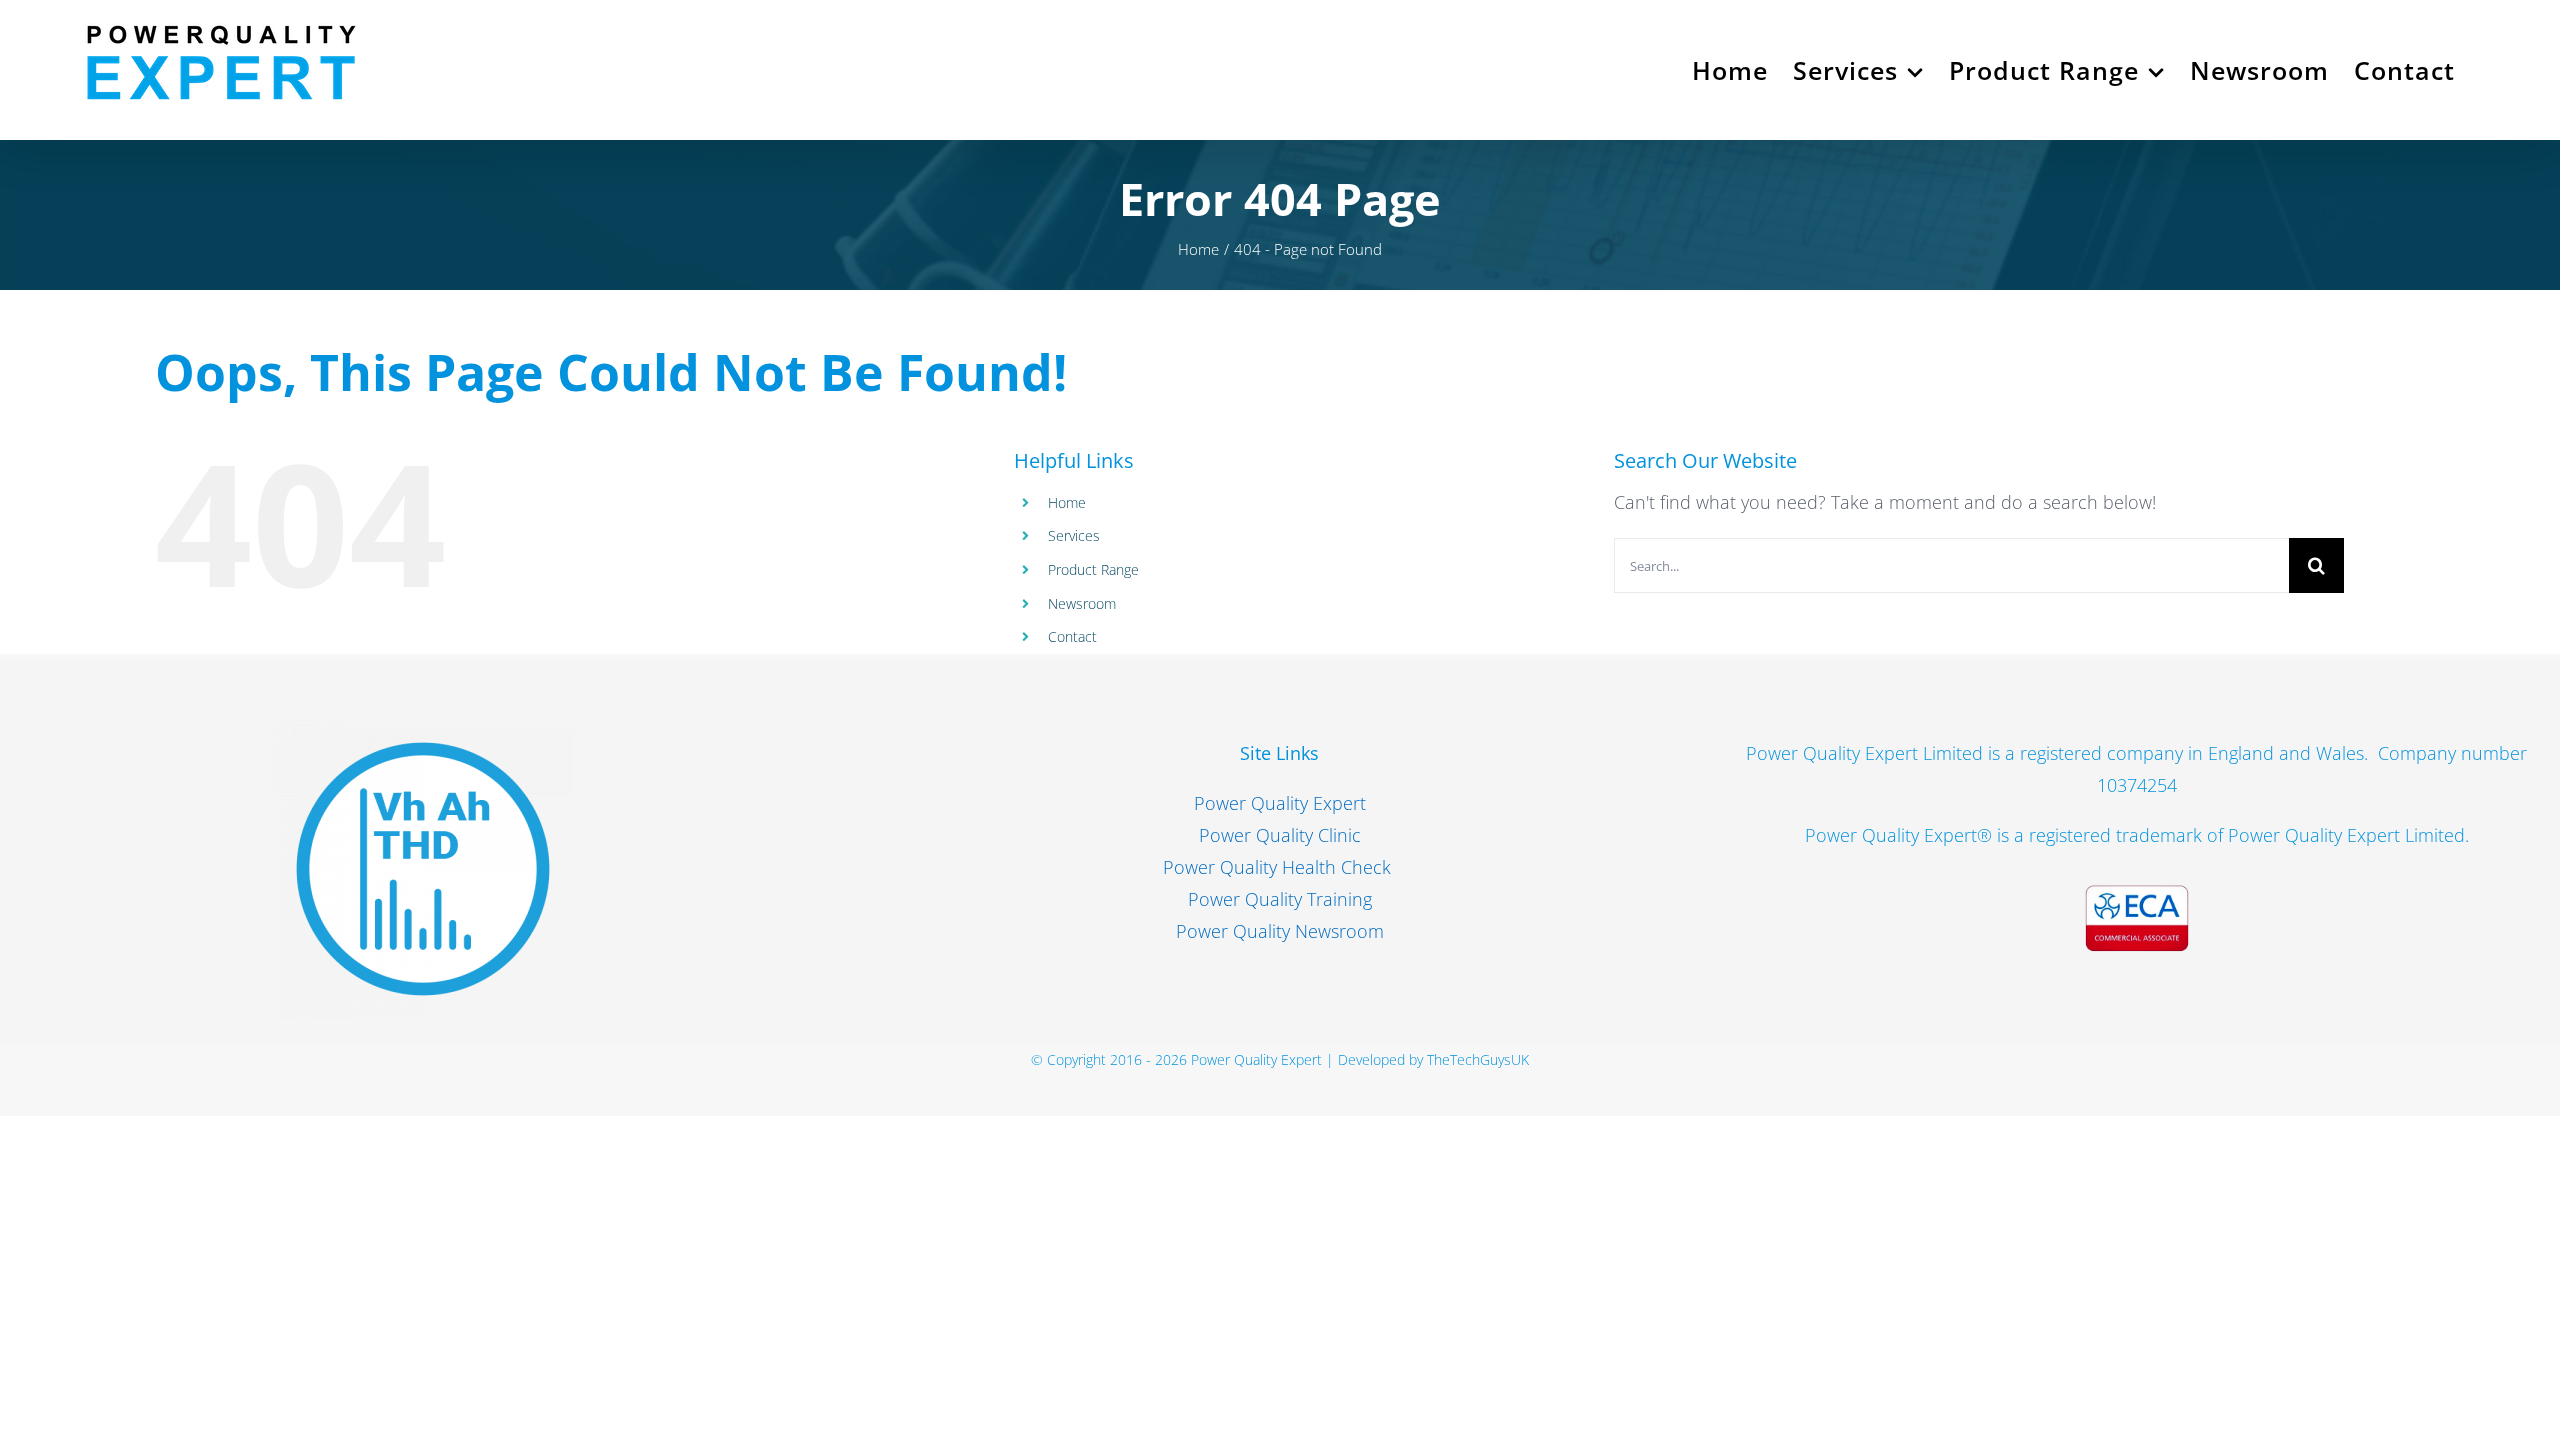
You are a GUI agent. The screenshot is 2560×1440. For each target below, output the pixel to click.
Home (1067, 502)
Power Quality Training (1280, 899)
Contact (1072, 636)
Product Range (1093, 569)
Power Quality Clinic (1280, 835)
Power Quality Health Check (1279, 867)
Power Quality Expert (1280, 803)
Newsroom (1082, 603)
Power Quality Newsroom (1280, 931)
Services (1074, 535)
